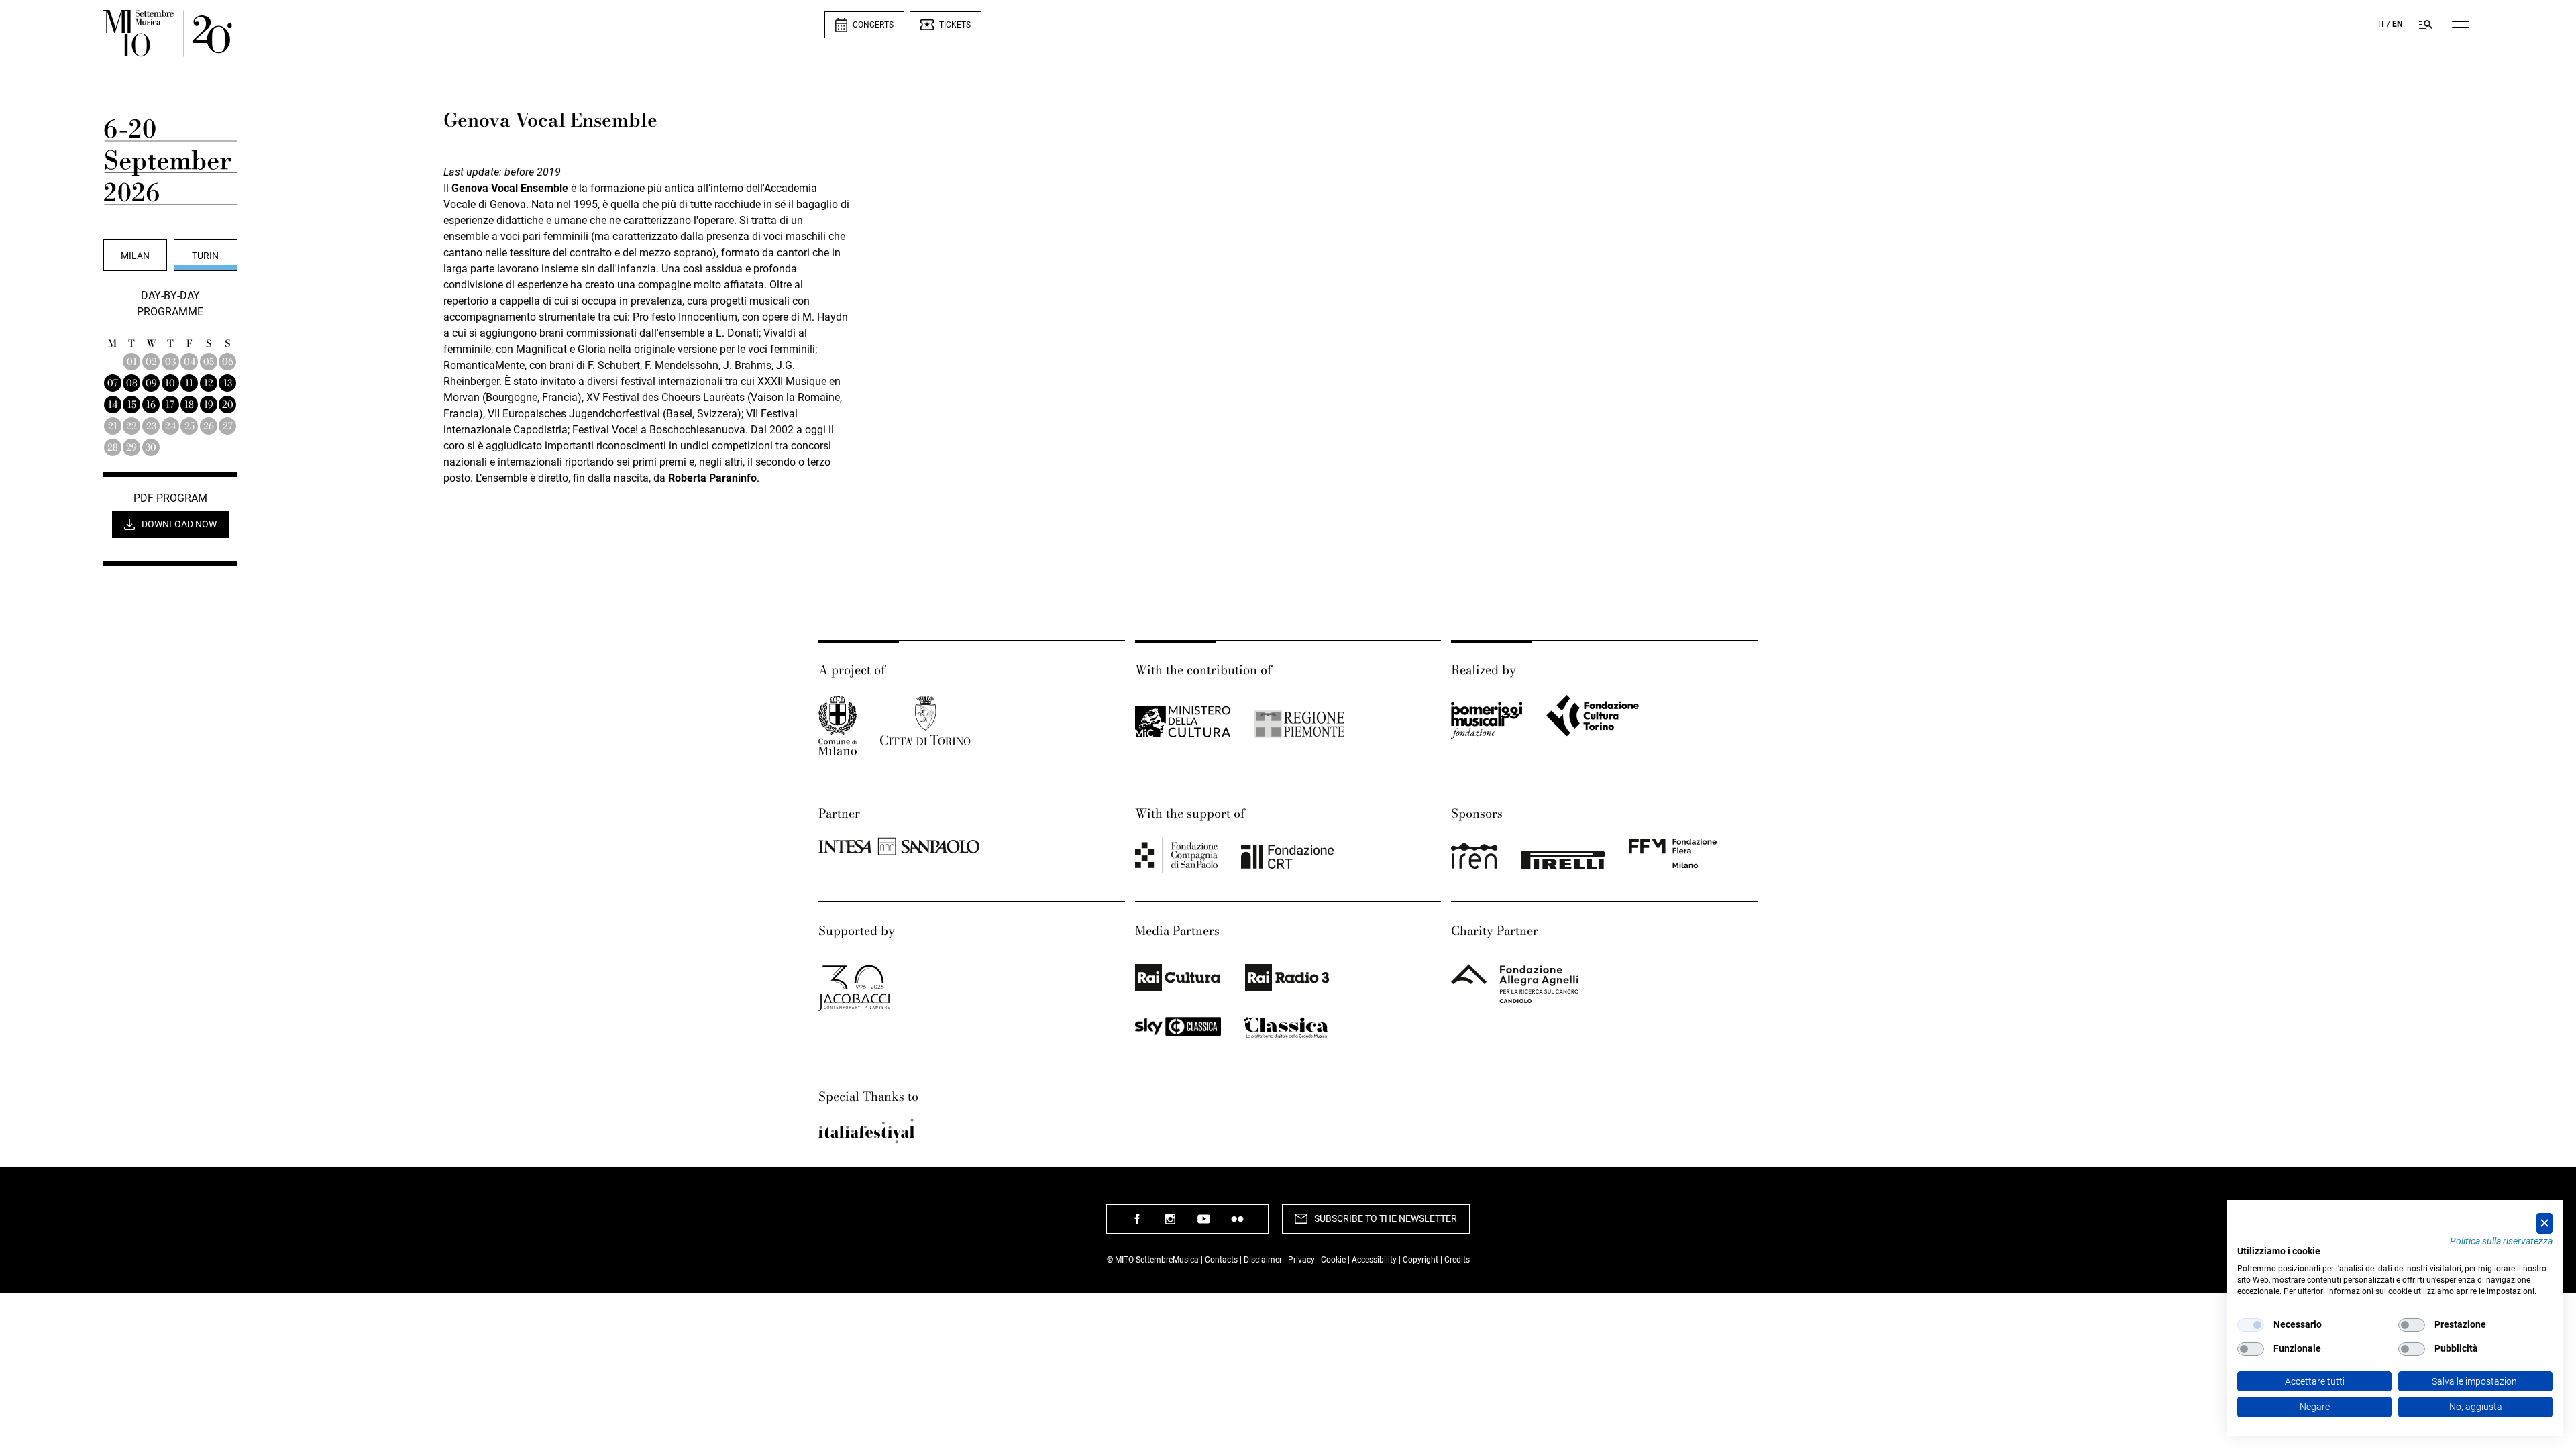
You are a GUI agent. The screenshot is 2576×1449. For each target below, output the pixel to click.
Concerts (873, 25)
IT (2381, 24)
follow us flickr (1238, 1224)
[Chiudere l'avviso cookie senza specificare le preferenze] (2544, 1223)
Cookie (1333, 1260)
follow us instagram (1171, 1224)
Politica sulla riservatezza (2501, 1241)
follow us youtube (1204, 1224)
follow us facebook (1137, 1224)
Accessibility (1375, 1260)
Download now (179, 524)
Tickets (955, 25)
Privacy (1301, 1260)
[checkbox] (2251, 1325)
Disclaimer (1263, 1260)
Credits (1457, 1260)
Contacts (1221, 1260)
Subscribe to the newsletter (1386, 1218)
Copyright (1420, 1260)
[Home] (464, 34)
